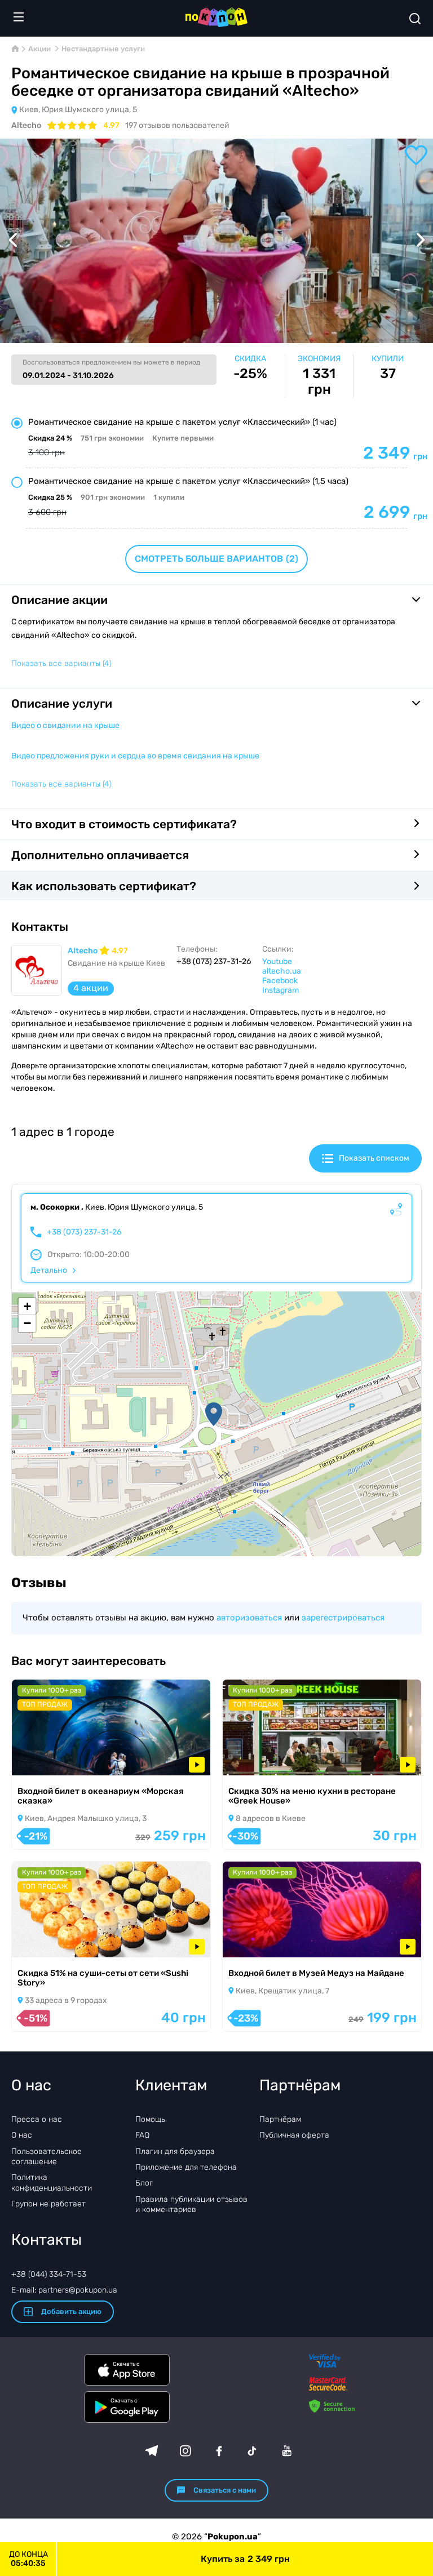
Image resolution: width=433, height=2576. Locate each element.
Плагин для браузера (175, 2151)
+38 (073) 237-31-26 (84, 1232)
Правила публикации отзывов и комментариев (191, 2204)
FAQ (142, 2135)
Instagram (280, 990)
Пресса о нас (37, 2119)
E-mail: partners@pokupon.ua (64, 2290)
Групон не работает (48, 2204)
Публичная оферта (294, 2135)
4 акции (91, 988)
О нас (22, 2135)
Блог (144, 2183)
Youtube (277, 961)
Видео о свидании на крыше (65, 725)
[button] (214, 1414)
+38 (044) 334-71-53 (49, 2274)
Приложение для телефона (186, 2167)
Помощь (150, 2119)
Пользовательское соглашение (47, 2157)
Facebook (280, 981)
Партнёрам (280, 2119)
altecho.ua (282, 971)
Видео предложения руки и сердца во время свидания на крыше (135, 756)
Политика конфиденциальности (52, 2182)
